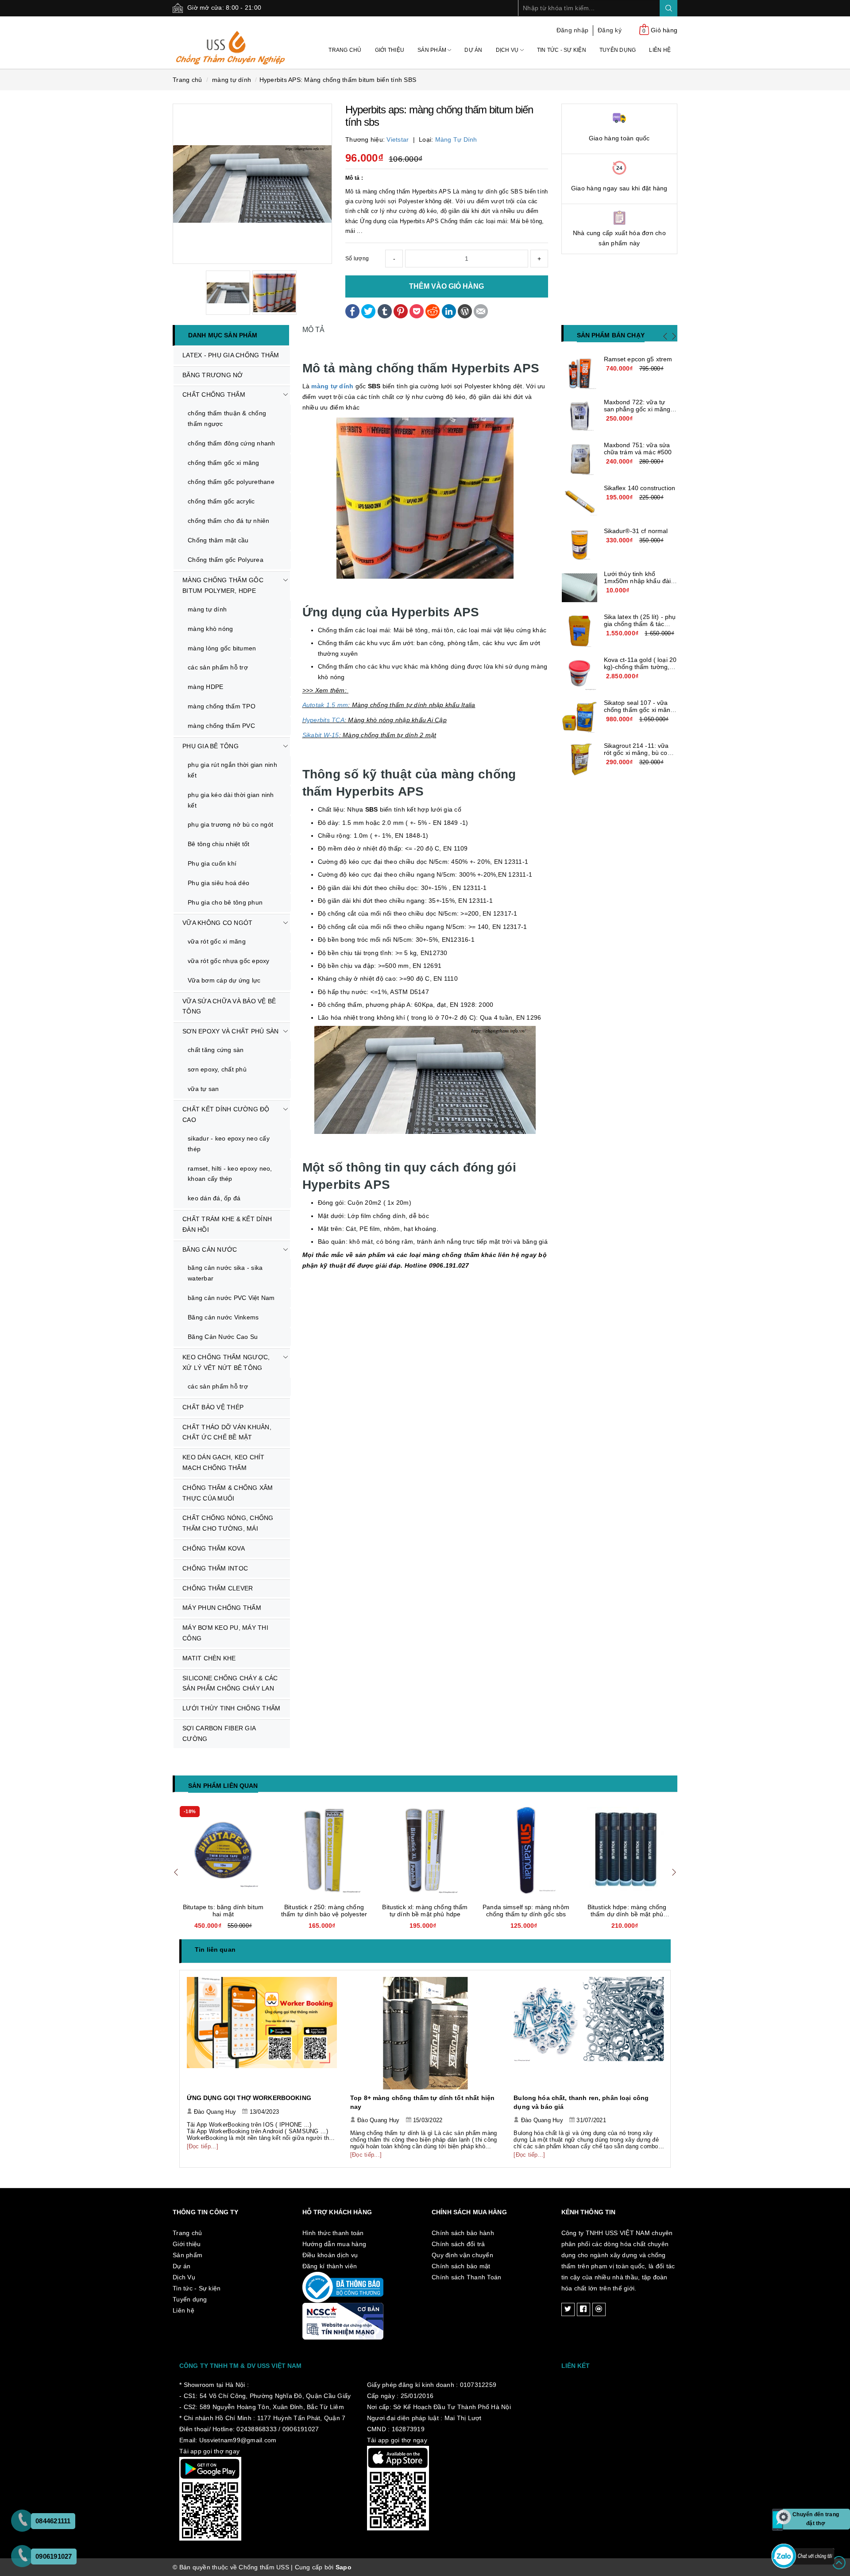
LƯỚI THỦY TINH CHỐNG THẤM (231, 1708)
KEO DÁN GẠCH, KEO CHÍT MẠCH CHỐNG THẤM (224, 1462)
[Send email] (481, 310)
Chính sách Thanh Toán (466, 2277)
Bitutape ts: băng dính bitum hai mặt (223, 1911)
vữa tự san (203, 1089)
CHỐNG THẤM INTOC (215, 1568)
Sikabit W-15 (321, 735)
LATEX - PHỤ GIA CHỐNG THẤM (231, 355)
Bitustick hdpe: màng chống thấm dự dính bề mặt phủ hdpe (627, 1914)
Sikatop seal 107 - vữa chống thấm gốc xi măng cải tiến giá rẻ (639, 710)
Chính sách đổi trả (458, 2244)
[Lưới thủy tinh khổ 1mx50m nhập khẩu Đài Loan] (580, 588)
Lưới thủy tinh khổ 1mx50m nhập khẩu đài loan (637, 581)
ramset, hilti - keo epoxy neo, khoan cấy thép (230, 1174)
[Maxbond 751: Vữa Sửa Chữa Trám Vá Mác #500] (580, 459)
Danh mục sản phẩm (223, 335)
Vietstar (398, 139)
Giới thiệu (390, 50)
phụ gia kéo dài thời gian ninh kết (231, 800)
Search (668, 8)
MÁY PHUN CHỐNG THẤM (222, 1608)
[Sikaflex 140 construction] (580, 502)
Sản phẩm (433, 50)
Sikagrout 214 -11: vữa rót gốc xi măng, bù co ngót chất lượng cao (636, 753)
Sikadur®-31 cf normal (636, 531)
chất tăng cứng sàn (216, 1050)
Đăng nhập (572, 30)
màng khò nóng (210, 629)
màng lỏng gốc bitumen (222, 648)
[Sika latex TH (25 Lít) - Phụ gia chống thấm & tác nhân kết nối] (580, 631)
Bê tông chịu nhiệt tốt (219, 844)
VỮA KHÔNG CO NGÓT (217, 923)
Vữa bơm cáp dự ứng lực (224, 980)
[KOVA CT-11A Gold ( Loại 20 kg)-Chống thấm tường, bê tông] (580, 674)
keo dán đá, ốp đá (214, 1198)
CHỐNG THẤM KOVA (214, 1548)
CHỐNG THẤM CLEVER (218, 1588)
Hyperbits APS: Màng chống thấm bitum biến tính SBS (338, 80)
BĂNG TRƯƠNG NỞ (213, 375)
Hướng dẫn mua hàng (334, 2244)
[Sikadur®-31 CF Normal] (580, 545)
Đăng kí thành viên (330, 2266)
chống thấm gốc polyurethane (231, 482)
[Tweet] (368, 310)
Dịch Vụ (508, 50)
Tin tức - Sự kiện (562, 50)
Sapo (344, 2567)
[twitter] (568, 2309)
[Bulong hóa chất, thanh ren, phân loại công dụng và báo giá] (589, 2033)
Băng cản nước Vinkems (223, 1317)
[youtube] (599, 2309)
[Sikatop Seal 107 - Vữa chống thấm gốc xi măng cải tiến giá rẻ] (580, 717)
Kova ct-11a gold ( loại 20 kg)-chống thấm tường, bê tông (640, 667)
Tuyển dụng (618, 50)
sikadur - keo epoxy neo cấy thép (229, 1144)
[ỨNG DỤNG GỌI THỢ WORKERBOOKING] (262, 2033)
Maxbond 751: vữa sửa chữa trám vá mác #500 (638, 449)
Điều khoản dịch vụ (330, 2255)
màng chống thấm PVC (221, 726)
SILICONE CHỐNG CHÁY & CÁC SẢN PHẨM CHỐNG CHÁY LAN (230, 1683)
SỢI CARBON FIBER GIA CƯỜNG (219, 1733)
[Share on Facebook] (352, 310)
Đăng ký (610, 30)
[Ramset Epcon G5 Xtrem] (580, 373)
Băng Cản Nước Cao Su (223, 1337)
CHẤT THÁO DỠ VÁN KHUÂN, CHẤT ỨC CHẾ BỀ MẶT (227, 1432)
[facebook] (583, 2309)
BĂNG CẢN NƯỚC (210, 1249)
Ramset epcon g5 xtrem (638, 359)
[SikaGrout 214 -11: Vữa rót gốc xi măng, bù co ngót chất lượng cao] (580, 760)
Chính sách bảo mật (461, 2266)
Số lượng (357, 259)
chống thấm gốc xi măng (224, 463)
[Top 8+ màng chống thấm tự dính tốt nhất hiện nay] (425, 2033)
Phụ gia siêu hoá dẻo (218, 883)
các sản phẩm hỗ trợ (218, 667)
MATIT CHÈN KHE (209, 1658)
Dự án (473, 50)
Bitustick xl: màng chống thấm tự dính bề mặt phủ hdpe (425, 1911)
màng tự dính (456, 139)
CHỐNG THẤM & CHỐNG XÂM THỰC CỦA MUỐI (228, 1493)
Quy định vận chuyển (462, 2255)
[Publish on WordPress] (465, 310)
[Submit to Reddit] (433, 310)
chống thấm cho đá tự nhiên (229, 521)
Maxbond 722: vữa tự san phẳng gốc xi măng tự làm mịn (637, 409)
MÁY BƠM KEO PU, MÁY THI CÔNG (225, 1633)
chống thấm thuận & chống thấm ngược (227, 418)
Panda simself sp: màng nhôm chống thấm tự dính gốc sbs (526, 1911)
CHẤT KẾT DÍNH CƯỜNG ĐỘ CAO (226, 1114)
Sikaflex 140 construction (640, 488)
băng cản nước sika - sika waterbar (225, 1273)
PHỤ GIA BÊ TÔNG (211, 746)
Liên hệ (660, 50)
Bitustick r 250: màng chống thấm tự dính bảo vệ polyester (324, 1911)
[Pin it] (401, 310)
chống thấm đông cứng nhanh (232, 443)
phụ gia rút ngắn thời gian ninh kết (232, 770)
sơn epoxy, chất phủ (217, 1069)
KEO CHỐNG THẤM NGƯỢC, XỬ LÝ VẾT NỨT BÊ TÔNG (226, 1362)
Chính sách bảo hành (463, 2233)
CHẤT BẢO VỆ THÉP (213, 1407)
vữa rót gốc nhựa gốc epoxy (229, 961)
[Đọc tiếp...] (203, 2146)
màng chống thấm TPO (222, 706)
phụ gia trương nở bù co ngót (230, 824)
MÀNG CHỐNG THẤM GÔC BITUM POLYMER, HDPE (223, 585)
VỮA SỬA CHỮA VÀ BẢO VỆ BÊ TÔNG (229, 1006)
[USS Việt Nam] (231, 42)
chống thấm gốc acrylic (221, 501)
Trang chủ (345, 50)
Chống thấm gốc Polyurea (226, 560)
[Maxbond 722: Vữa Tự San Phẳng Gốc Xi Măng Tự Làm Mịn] (580, 416)
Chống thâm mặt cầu (218, 540)
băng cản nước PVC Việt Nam (231, 1298)
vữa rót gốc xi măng (217, 941)
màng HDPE (205, 687)
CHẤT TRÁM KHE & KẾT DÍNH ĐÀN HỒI (227, 1224)
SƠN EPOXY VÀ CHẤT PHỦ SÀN (230, 1031)
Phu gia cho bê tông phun (225, 902)
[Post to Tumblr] (385, 310)
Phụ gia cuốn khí (212, 863)
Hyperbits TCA (323, 720)
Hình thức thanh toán (333, 2233)
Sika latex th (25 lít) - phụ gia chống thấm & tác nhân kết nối (640, 624)
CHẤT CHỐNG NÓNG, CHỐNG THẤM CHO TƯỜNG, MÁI (228, 1523)
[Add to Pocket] (417, 310)
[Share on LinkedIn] (449, 310)
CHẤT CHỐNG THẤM (214, 395)
